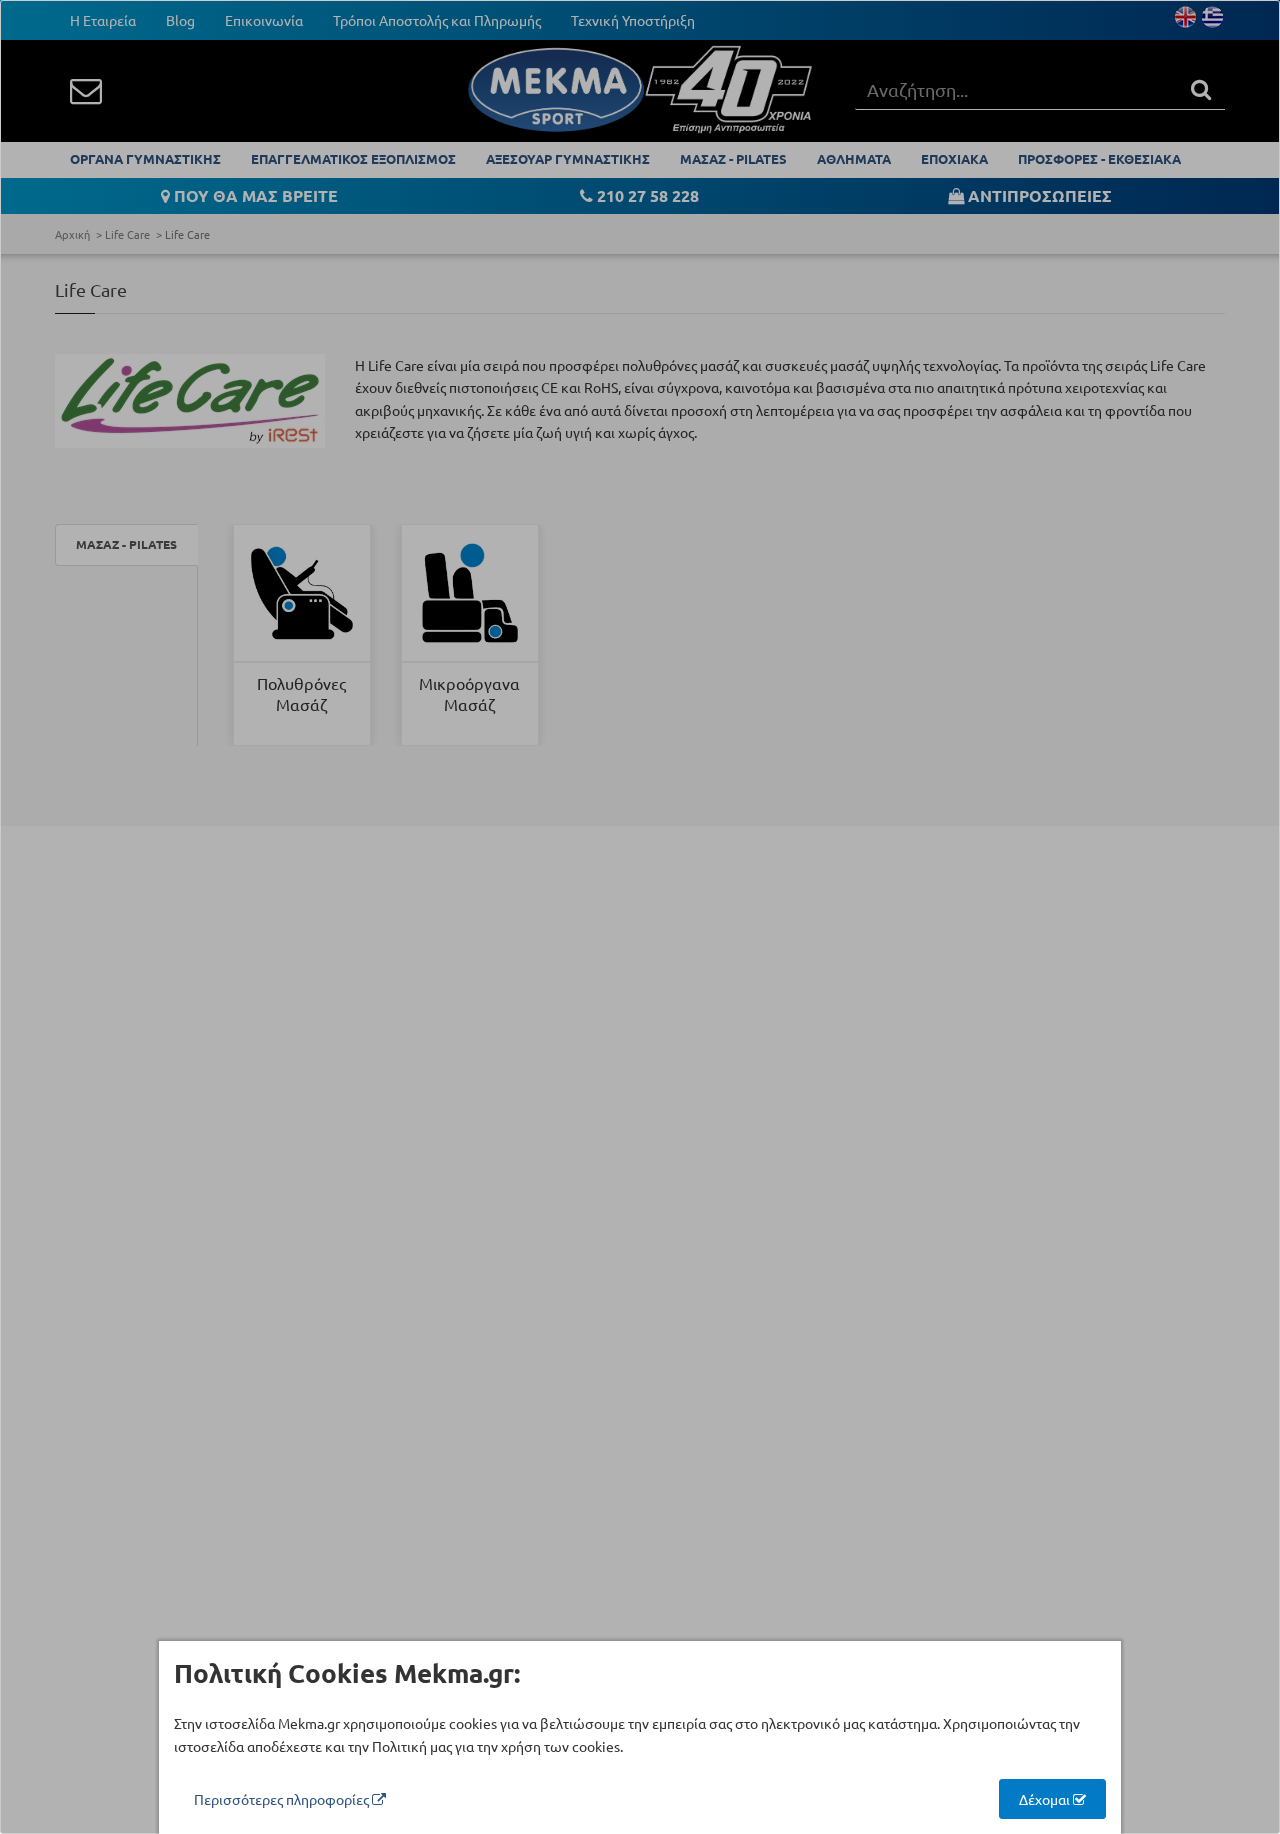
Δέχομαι (1046, 1799)
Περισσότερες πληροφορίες (283, 1799)
